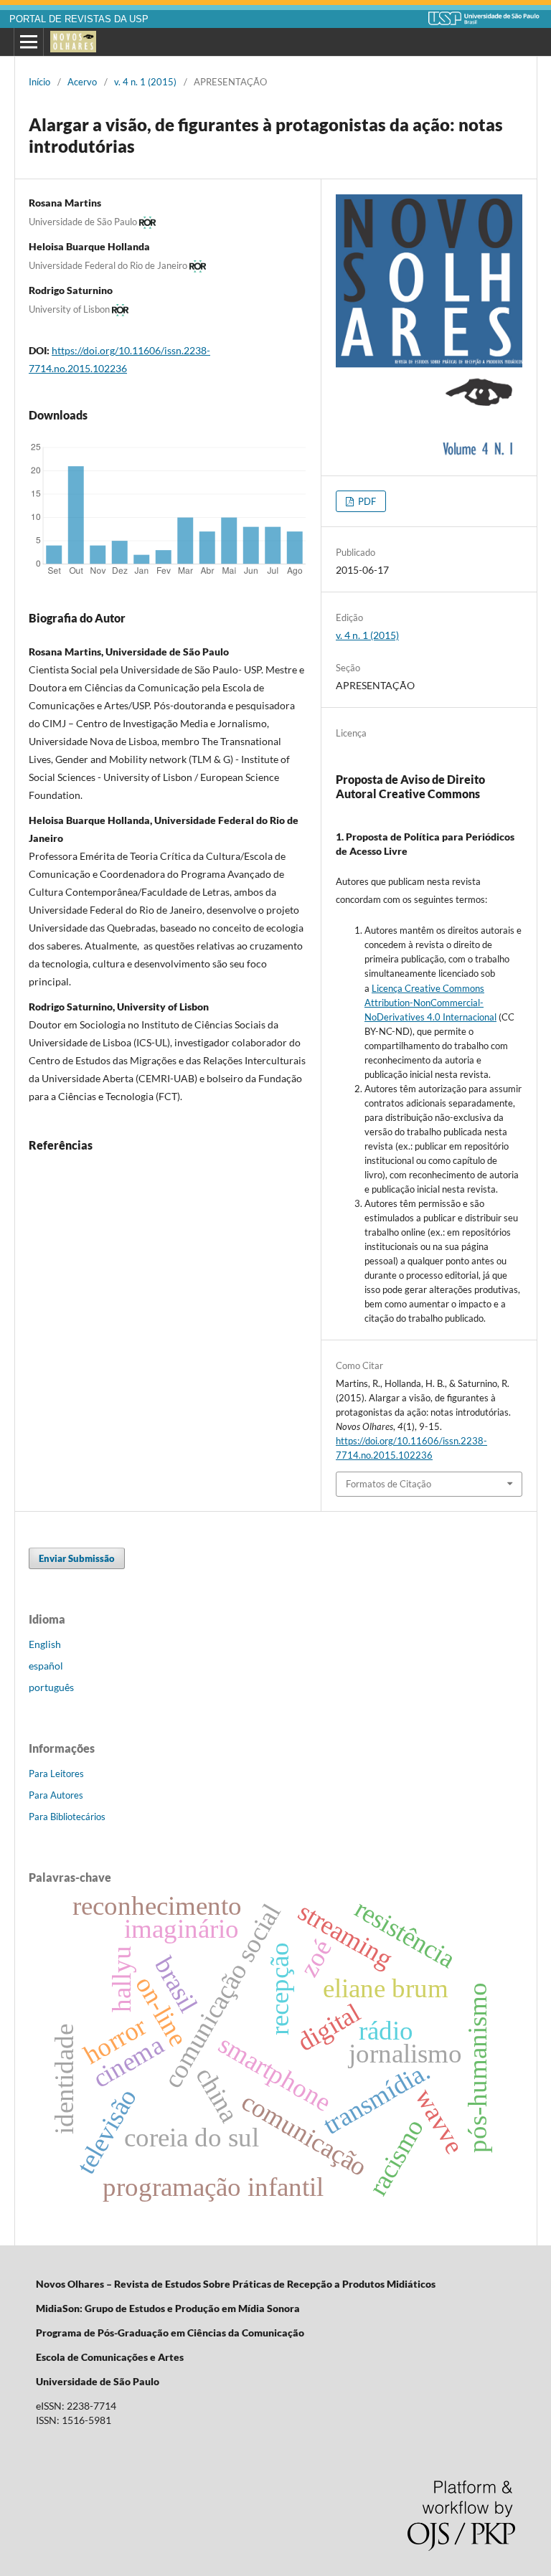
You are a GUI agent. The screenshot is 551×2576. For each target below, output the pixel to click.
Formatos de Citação (388, 1484)
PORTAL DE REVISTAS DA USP (79, 19)
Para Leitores (56, 1774)
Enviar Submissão (77, 1558)
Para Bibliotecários (67, 1817)
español (46, 1666)
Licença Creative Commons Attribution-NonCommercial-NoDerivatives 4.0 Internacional (430, 1003)
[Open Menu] (29, 42)
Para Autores (56, 1795)
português (51, 1687)
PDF (366, 501)
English (45, 1644)
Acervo (82, 82)
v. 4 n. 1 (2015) (145, 82)
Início (39, 82)
